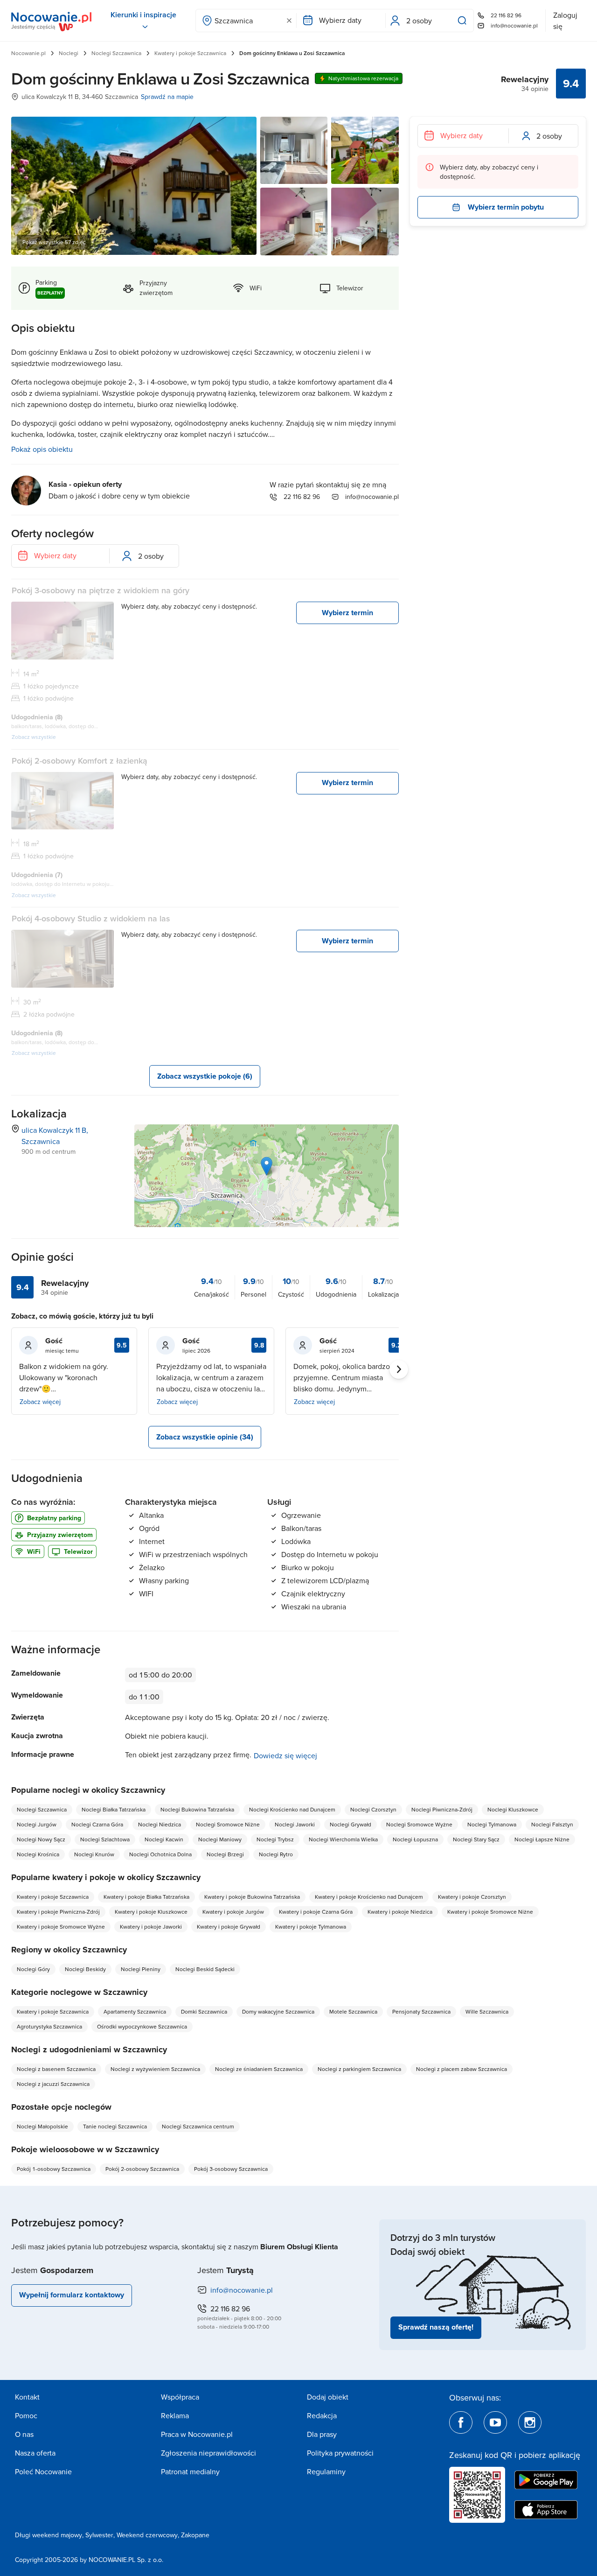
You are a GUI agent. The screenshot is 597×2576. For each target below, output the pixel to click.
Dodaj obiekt (328, 2397)
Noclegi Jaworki (295, 1824)
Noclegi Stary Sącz (476, 1839)
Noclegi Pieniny (141, 1969)
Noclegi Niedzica (160, 1824)
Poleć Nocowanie (43, 2471)
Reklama (175, 2415)
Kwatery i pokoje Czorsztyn (472, 1897)
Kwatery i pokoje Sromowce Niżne (490, 1912)
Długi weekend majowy (49, 2535)
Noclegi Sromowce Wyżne (419, 1824)
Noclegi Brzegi (225, 1854)
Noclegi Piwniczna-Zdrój (442, 1809)
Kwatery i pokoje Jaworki (151, 1927)
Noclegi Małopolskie (42, 2126)
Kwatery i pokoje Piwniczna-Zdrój (58, 1912)
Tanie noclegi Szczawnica (115, 2126)
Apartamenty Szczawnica (135, 2011)
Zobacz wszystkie (34, 737)
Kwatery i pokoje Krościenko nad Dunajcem (369, 1897)
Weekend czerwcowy (147, 2535)
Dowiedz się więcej (285, 1755)
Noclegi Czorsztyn (373, 1809)
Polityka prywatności (340, 2453)
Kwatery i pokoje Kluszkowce (151, 1912)
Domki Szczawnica (204, 2011)
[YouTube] (495, 2422)
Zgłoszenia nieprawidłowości (208, 2453)
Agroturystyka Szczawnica (49, 2026)
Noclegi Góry (33, 1969)
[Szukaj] (464, 21)
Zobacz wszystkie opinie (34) (205, 1437)
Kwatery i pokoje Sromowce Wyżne (61, 1927)
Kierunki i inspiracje (143, 15)
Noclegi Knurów (94, 1854)
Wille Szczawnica (487, 2011)
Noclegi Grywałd (351, 1824)
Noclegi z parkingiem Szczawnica (359, 2069)
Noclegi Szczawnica (116, 53)
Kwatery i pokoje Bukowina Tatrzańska (252, 1897)
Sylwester (99, 2535)
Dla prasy (322, 2434)
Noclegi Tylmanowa (492, 1824)
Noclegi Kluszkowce (513, 1809)
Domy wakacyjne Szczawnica (278, 2011)
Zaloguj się (565, 21)
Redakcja (322, 2415)
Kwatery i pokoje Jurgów (233, 1912)
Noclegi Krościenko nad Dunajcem (292, 1809)
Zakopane (195, 2535)
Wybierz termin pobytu (506, 207)
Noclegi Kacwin (164, 1839)
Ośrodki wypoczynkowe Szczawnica (142, 2026)
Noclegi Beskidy (85, 1969)
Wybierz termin (347, 613)
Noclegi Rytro (276, 1854)
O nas (24, 2434)
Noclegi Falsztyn (552, 1824)
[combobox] (246, 21)
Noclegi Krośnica (38, 1854)
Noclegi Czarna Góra (97, 1824)
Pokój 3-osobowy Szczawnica (231, 2169)
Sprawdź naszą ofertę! (436, 2327)
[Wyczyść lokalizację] (289, 21)
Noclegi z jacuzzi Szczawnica (53, 2084)
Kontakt (27, 2397)
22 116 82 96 (506, 15)
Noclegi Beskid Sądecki (205, 1969)
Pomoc (26, 2415)
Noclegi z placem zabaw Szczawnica (462, 2069)
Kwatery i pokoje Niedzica (400, 1912)
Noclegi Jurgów (37, 1824)
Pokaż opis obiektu (42, 449)
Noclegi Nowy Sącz (41, 1839)
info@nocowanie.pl (514, 25)
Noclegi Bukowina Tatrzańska (197, 1809)
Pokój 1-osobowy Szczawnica (54, 2169)
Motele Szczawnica (353, 2011)
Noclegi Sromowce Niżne (228, 1824)
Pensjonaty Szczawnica (421, 2011)
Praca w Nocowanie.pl (197, 2434)
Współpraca (180, 2397)
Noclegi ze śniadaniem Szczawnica (259, 2069)
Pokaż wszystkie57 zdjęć (54, 242)
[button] (267, 1166)
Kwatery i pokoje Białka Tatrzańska (146, 1897)
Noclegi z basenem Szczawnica (56, 2069)
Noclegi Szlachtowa (105, 1839)
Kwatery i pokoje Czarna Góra (316, 1912)
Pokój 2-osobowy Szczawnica (142, 2169)
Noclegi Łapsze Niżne (542, 1839)
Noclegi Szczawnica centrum (198, 2126)
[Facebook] (461, 2422)
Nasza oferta (35, 2453)
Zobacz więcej (40, 1402)
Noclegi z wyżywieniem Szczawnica (155, 2069)
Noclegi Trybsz (275, 1839)
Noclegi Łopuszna (415, 1839)
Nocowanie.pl (28, 53)
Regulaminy (326, 2471)
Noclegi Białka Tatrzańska (114, 1809)
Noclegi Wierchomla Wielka (343, 1839)
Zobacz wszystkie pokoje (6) (205, 1076)
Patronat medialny (190, 2471)
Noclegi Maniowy (220, 1839)
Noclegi (69, 53)
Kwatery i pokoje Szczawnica (190, 53)
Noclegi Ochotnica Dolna (160, 1854)
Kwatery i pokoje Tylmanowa (311, 1927)
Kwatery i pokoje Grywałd (229, 1927)
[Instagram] (530, 2422)
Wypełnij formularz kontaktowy (72, 2295)
